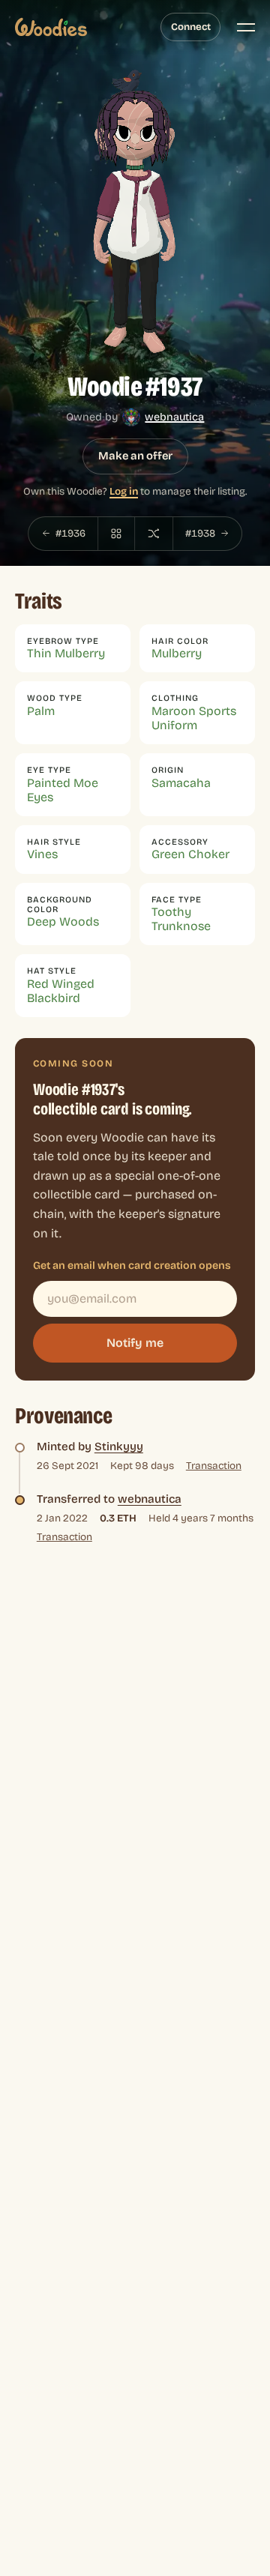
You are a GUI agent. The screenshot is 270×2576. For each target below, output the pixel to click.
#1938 (200, 533)
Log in (124, 491)
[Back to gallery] (116, 534)
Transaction (214, 1466)
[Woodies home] (51, 27)
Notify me (135, 1343)
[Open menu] (246, 27)
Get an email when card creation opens (132, 1266)
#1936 (70, 533)
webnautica (174, 417)
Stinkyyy (119, 1447)
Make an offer (135, 456)
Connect (191, 27)
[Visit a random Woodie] (154, 534)
